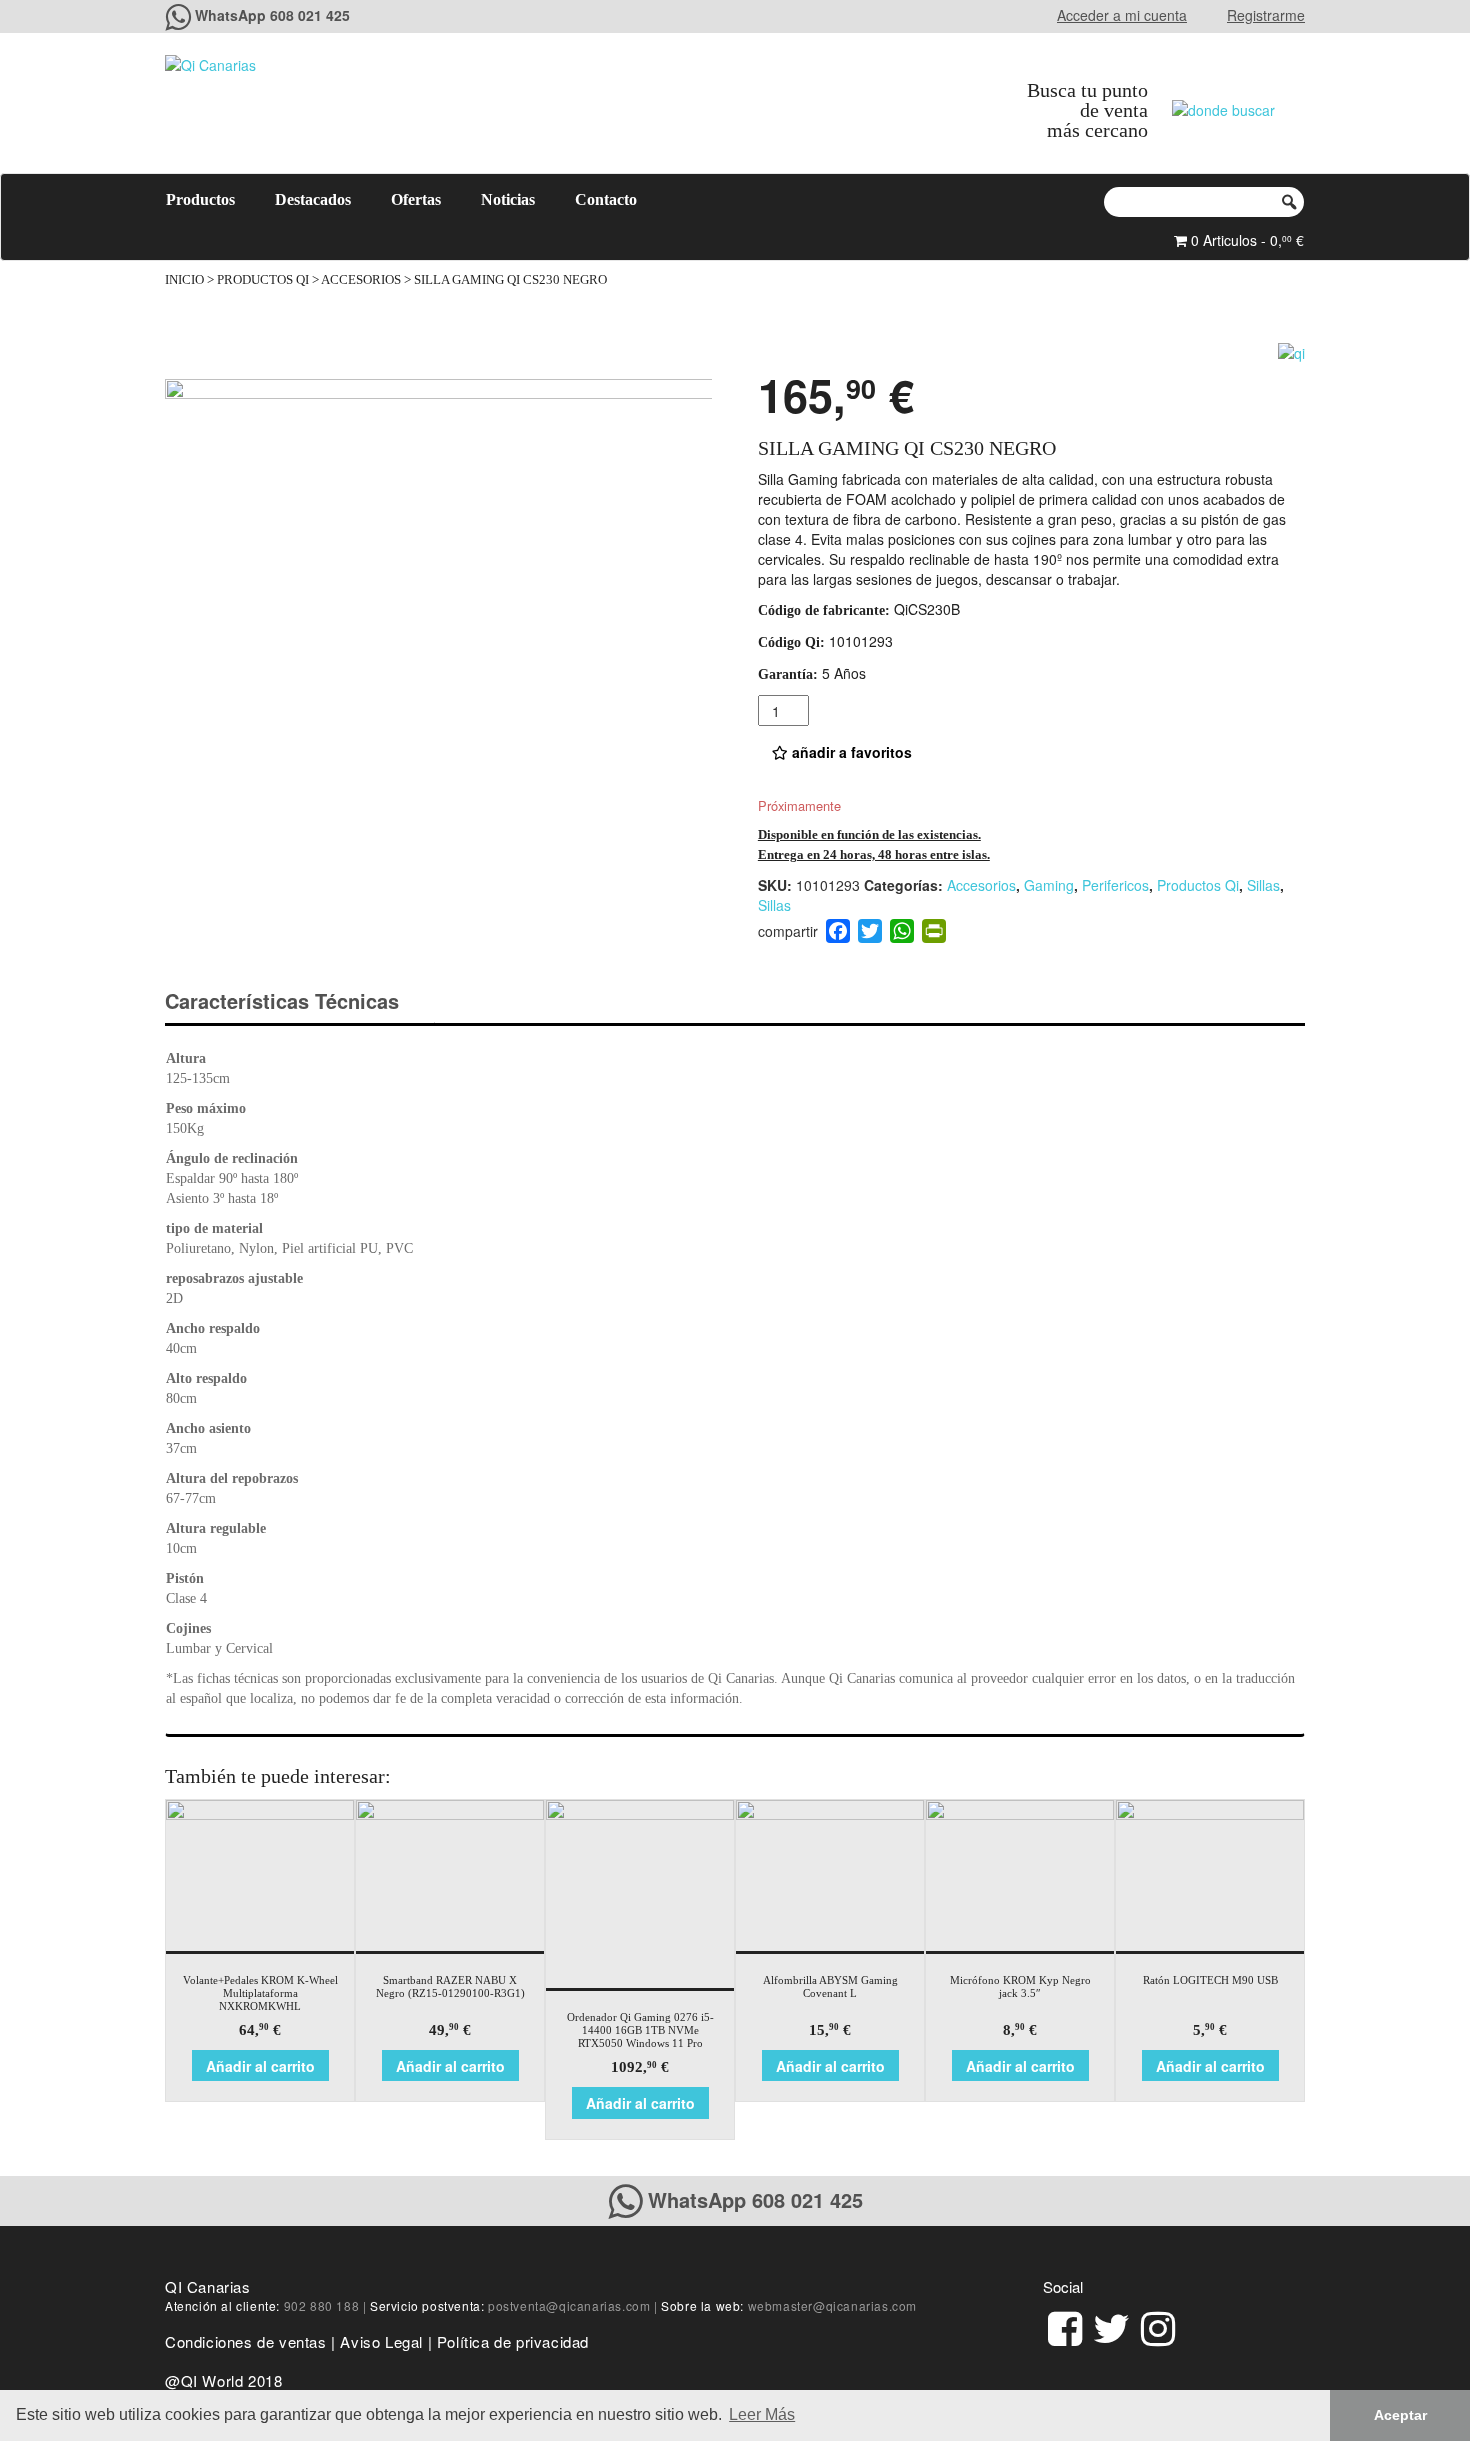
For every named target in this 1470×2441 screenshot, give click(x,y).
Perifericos (1115, 885)
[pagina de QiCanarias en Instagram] (1158, 2325)
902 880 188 (322, 2305)
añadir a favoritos (850, 752)
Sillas (1263, 885)
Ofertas (416, 199)
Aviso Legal (381, 2341)
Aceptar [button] (1400, 2415)
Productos (200, 199)
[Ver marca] (1291, 350)
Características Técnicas (282, 1000)
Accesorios (361, 280)
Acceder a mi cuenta (1122, 15)
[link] (1065, 2325)
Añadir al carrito (260, 2066)
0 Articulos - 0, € (1245, 240)
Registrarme (1266, 15)
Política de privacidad (513, 2341)
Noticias (508, 199)
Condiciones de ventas (246, 2341)
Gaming (1049, 885)
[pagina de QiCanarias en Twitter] (1111, 2325)
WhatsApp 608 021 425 (272, 15)
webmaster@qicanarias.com (832, 2305)
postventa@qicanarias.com (569, 2305)
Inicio (184, 280)
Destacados (313, 199)
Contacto (606, 199)
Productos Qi (263, 280)
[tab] (299, 1001)
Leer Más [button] (762, 2414)
